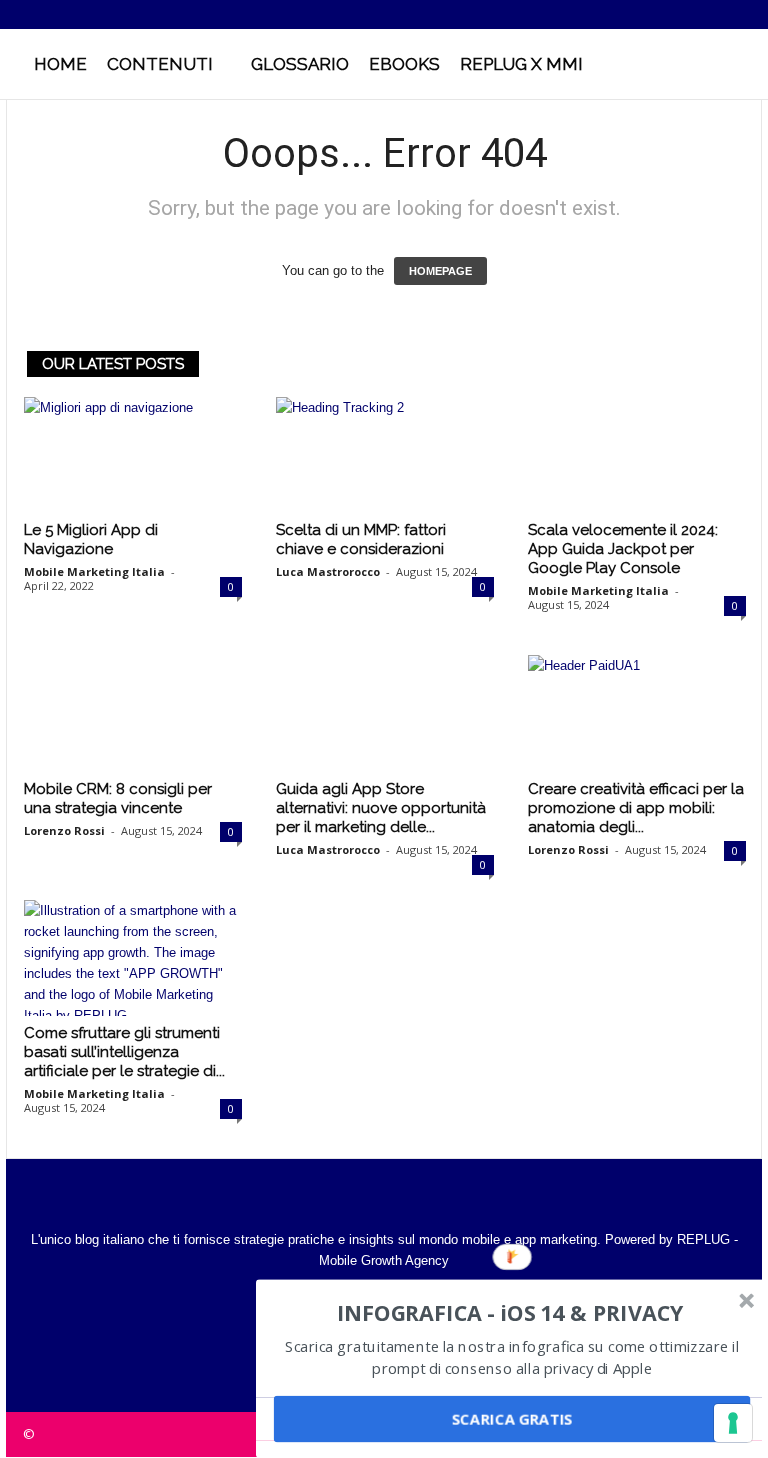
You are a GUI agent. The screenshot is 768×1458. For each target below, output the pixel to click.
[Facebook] (623, 14)
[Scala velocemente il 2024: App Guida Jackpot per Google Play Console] (637, 455)
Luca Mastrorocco (328, 571)
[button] (732, 64)
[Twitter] (716, 14)
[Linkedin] (685, 14)
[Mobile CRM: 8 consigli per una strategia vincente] (133, 713)
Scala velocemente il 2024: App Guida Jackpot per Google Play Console (623, 549)
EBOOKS (404, 64)
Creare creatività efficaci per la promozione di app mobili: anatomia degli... (636, 808)
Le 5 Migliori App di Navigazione (91, 539)
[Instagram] (654, 14)
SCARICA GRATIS (511, 1419)
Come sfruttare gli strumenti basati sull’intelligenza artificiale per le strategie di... (124, 1052)
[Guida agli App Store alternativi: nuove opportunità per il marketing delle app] (385, 713)
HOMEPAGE (440, 271)
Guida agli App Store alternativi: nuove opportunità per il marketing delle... (381, 808)
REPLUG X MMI (521, 64)
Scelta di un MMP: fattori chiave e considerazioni (361, 539)
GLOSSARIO (300, 64)
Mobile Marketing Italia (94, 571)
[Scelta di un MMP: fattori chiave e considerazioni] (385, 455)
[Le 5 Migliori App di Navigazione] (133, 455)
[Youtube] (747, 14)
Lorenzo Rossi (64, 830)
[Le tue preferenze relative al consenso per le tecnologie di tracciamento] (733, 1423)
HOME (60, 64)
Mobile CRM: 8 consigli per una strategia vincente (118, 798)
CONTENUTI (160, 64)
